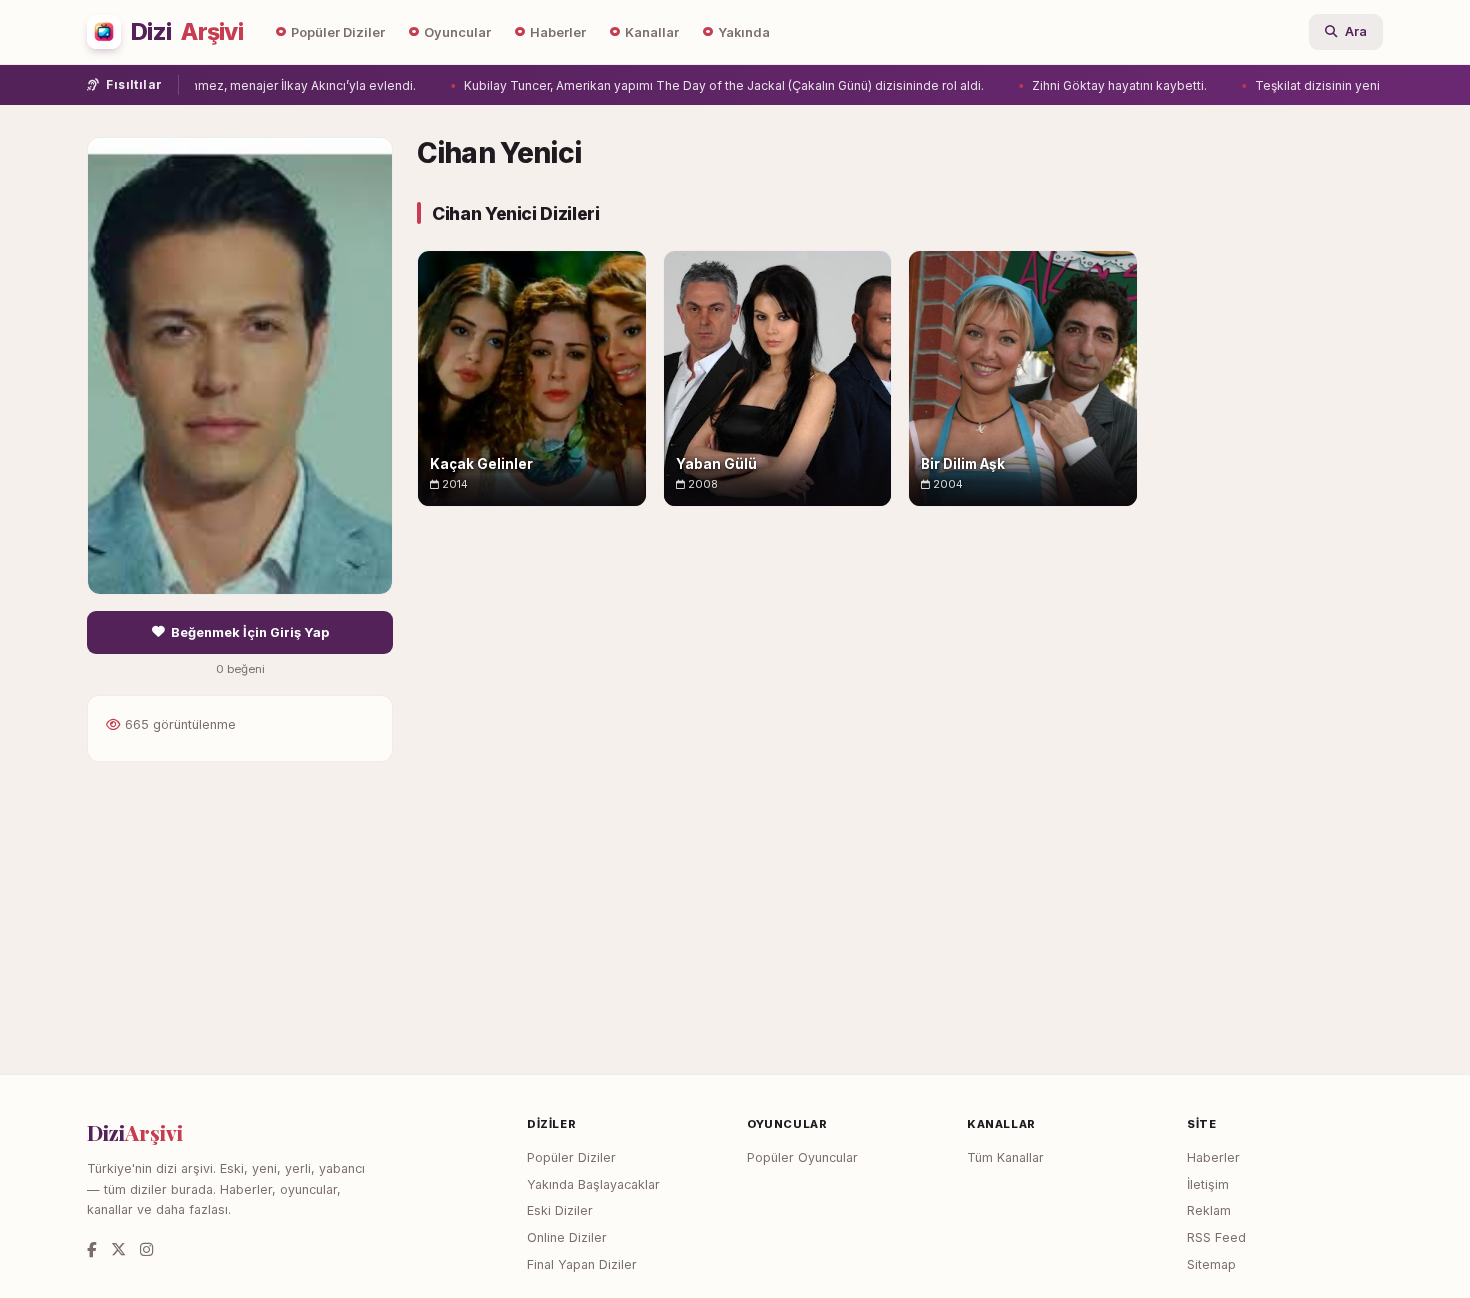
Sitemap (1211, 1264)
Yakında (744, 32)
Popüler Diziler (338, 32)
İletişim (1208, 1184)
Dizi (187, 32)
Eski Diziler (560, 1210)
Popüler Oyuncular (802, 1157)
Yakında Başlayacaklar (593, 1184)
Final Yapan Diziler (582, 1264)
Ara (1356, 31)
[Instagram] (146, 1249)
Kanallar (652, 32)
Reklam (1209, 1210)
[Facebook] (92, 1249)
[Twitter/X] (118, 1249)
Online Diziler (567, 1237)
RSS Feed (1216, 1237)
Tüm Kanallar (1005, 1157)
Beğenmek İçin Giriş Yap (250, 632)
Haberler (558, 32)
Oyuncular (457, 32)
